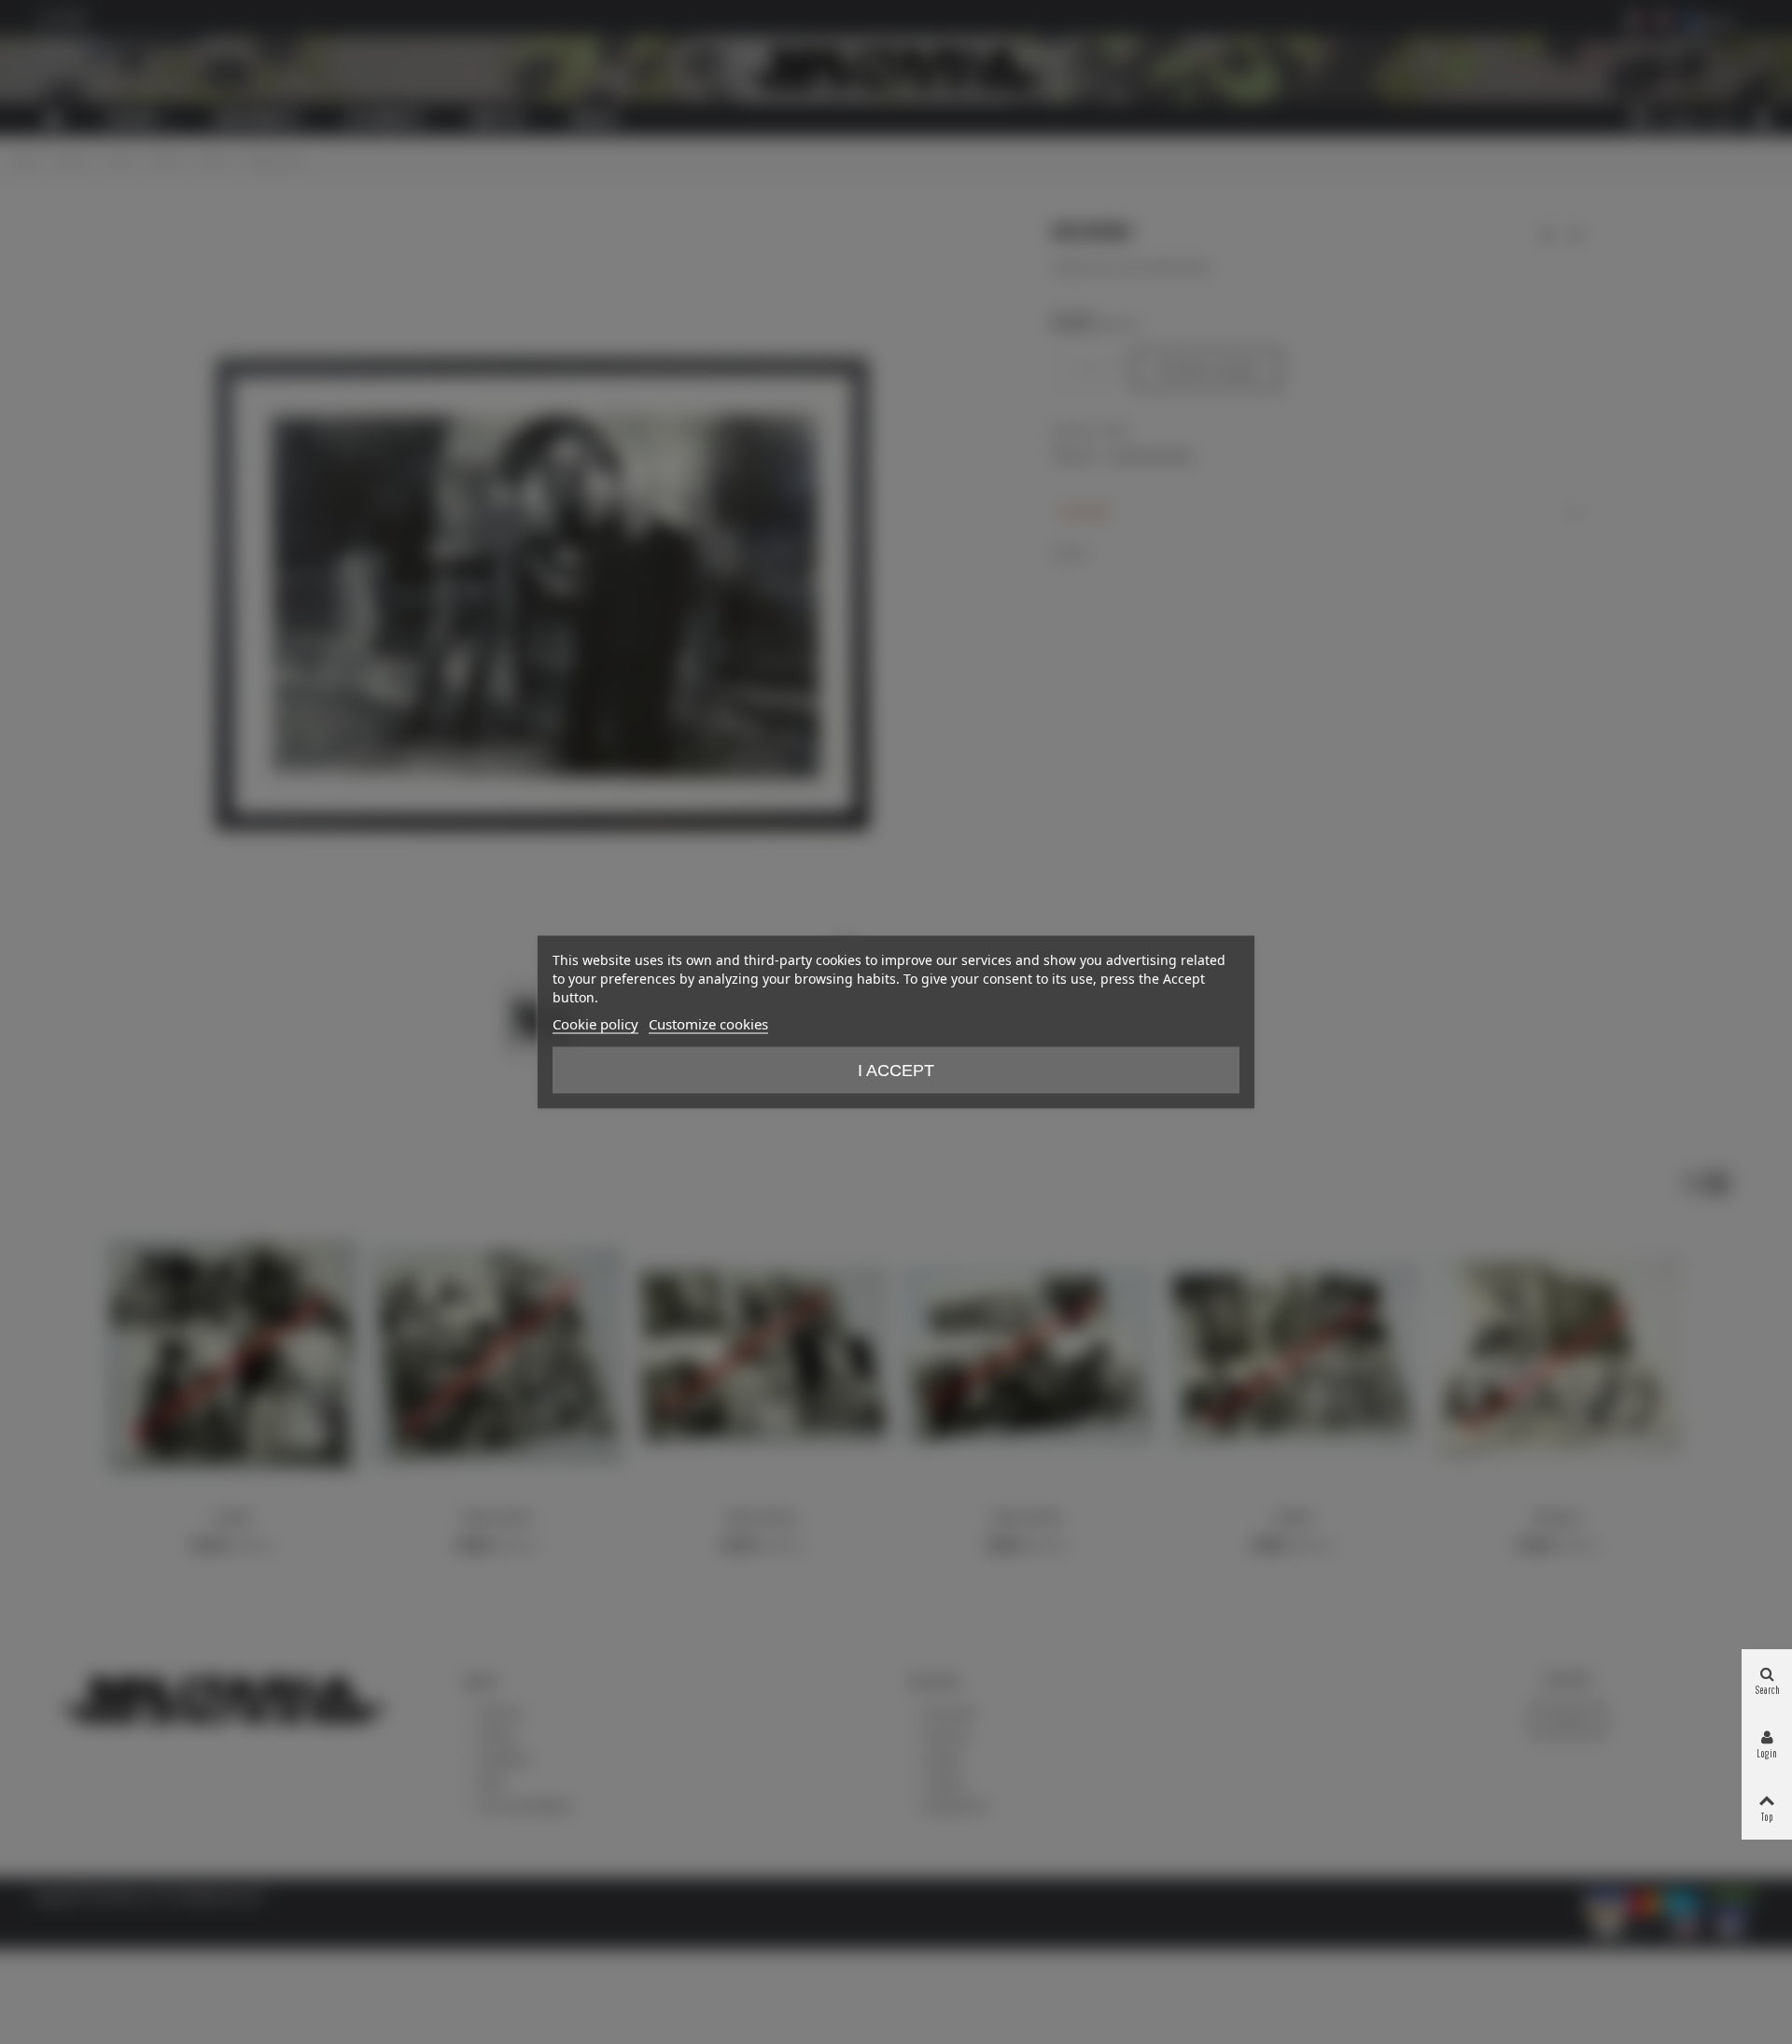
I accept (896, 1071)
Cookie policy (595, 1024)
